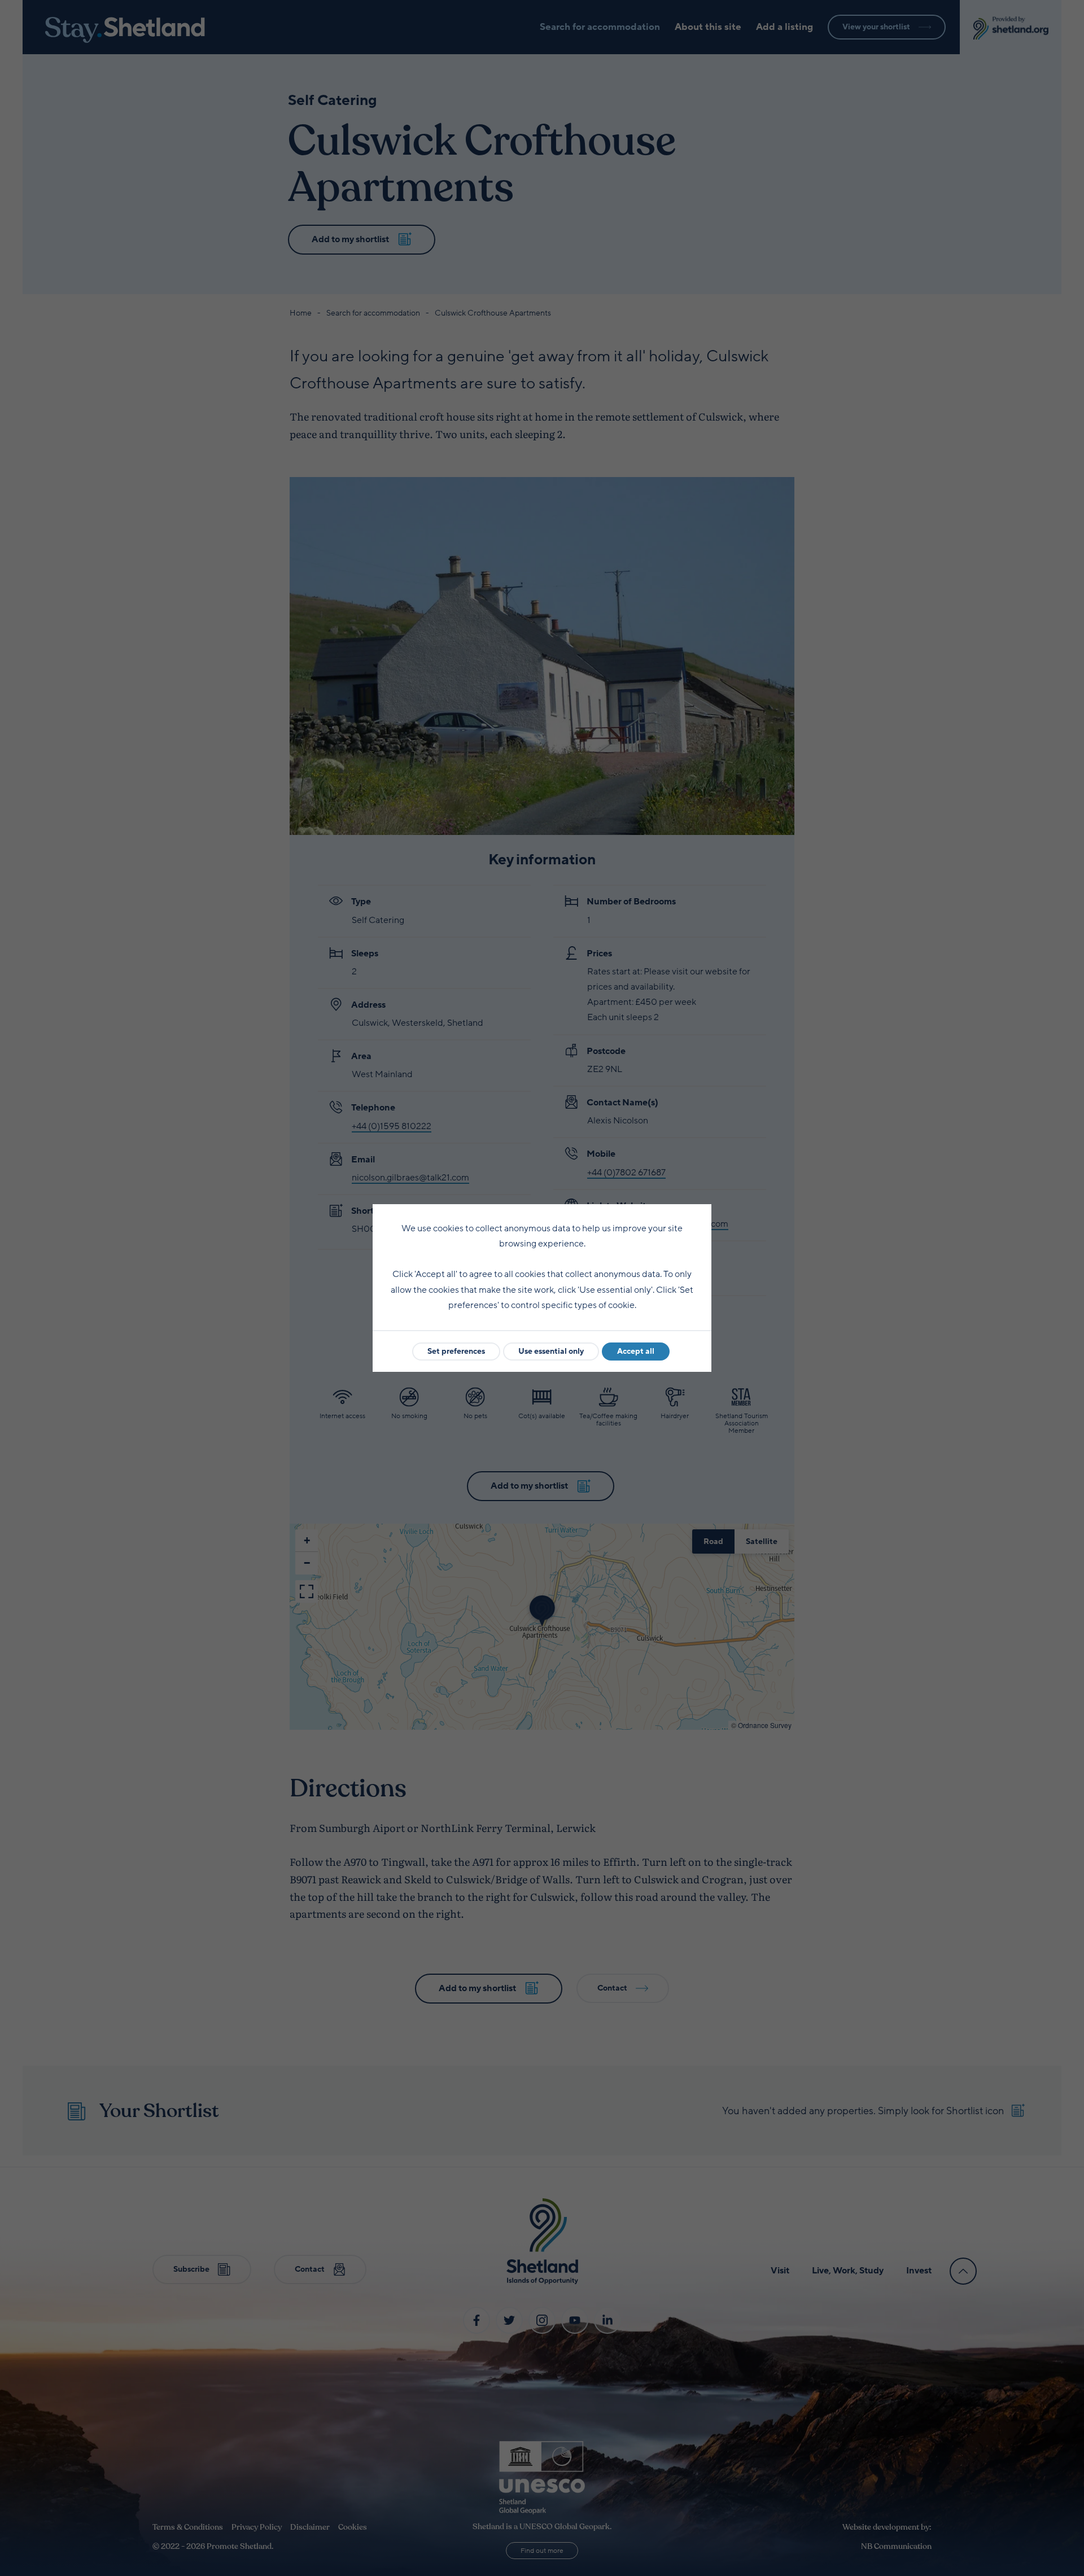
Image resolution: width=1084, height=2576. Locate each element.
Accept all (636, 1351)
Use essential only (551, 1351)
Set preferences (456, 1351)
